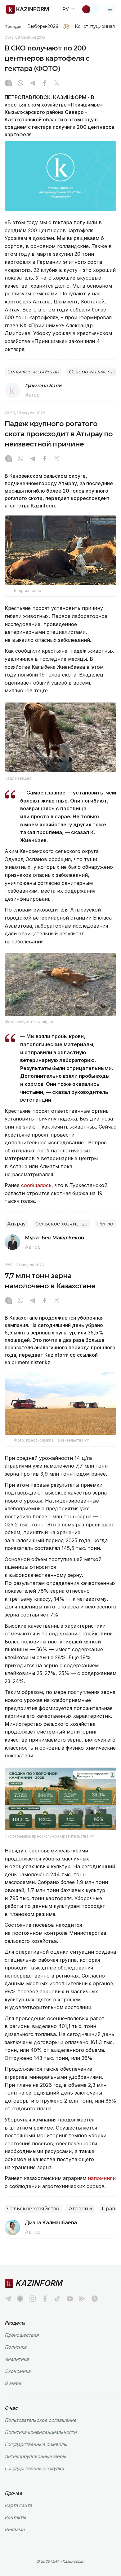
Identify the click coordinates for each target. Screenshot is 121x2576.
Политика (16, 2347)
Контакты (15, 2517)
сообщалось (36, 1185)
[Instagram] (8, 84)
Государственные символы (36, 2444)
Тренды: (14, 26)
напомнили (102, 2178)
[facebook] (45, 2299)
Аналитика (17, 2359)
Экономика (18, 2371)
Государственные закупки (34, 2468)
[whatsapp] (20, 84)
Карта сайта (18, 2505)
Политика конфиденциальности (41, 2432)
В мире (13, 2383)
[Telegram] (33, 84)
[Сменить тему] (90, 9)
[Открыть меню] (110, 9)
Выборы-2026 (43, 26)
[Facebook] (45, 84)
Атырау (16, 1224)
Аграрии (81, 2209)
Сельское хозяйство (33, 372)
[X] (57, 84)
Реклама (15, 2529)
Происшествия (22, 2335)
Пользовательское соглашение (40, 2420)
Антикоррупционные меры (35, 2456)
